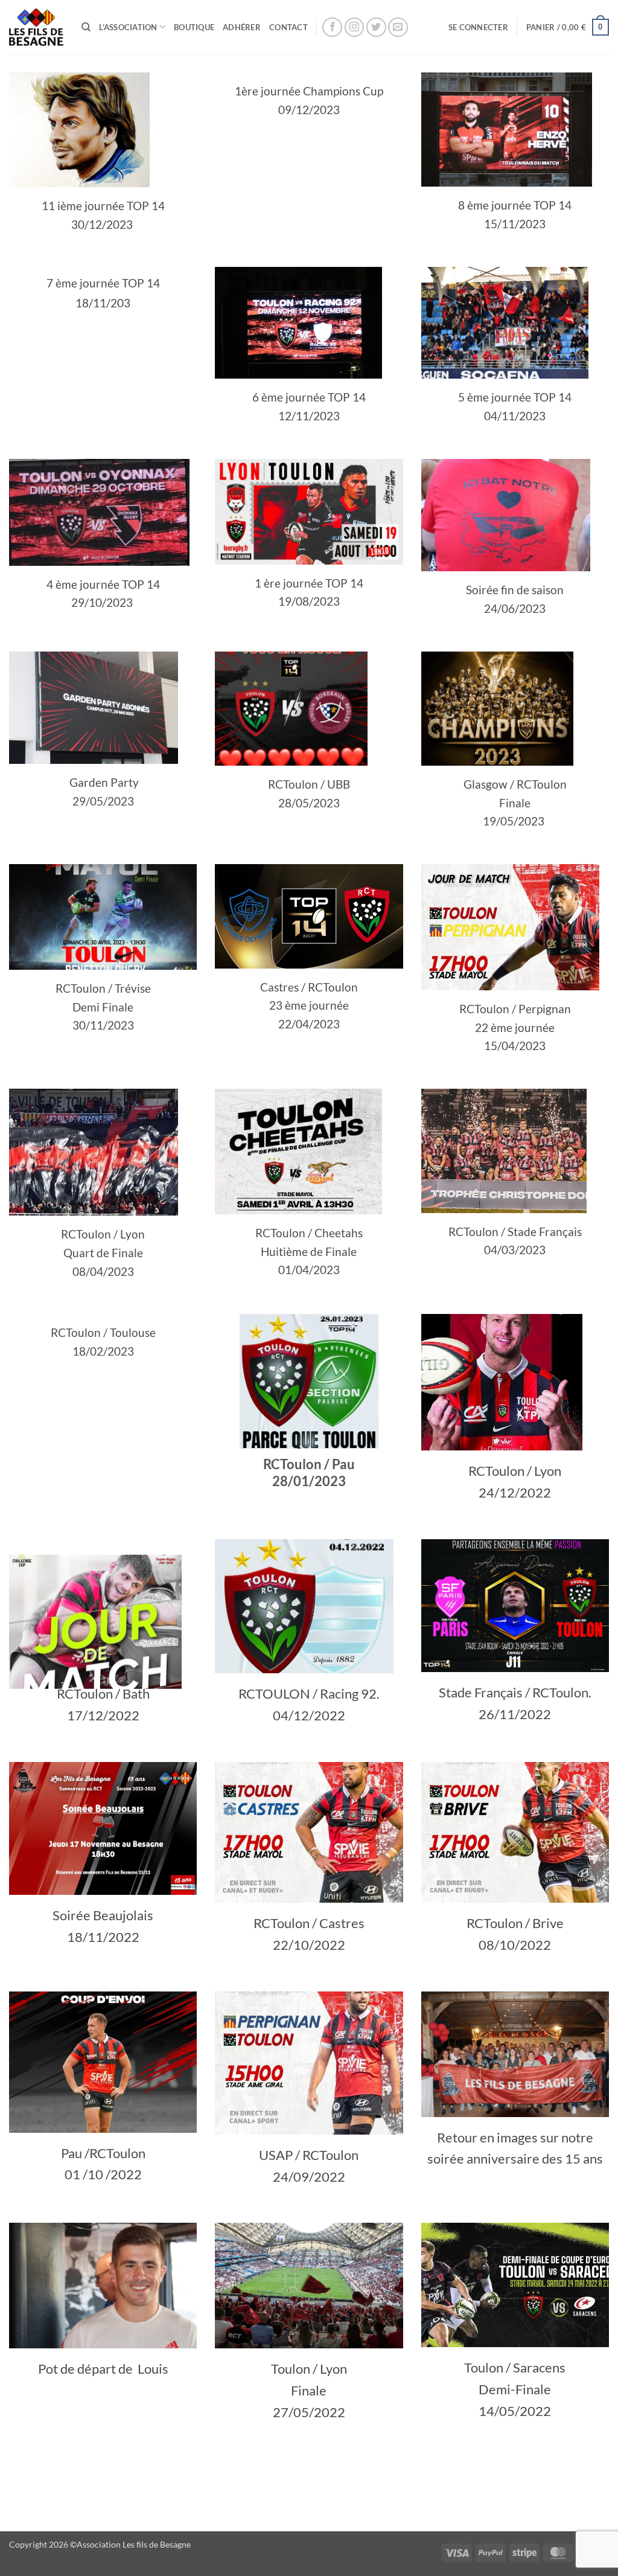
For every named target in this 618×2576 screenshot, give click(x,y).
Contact (288, 27)
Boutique (194, 27)
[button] (478, 27)
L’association (128, 27)
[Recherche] (86, 27)
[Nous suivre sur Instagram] (355, 27)
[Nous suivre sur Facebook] (332, 27)
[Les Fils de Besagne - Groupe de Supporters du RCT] (36, 27)
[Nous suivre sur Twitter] (376, 27)
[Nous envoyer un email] (398, 27)
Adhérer (242, 27)
